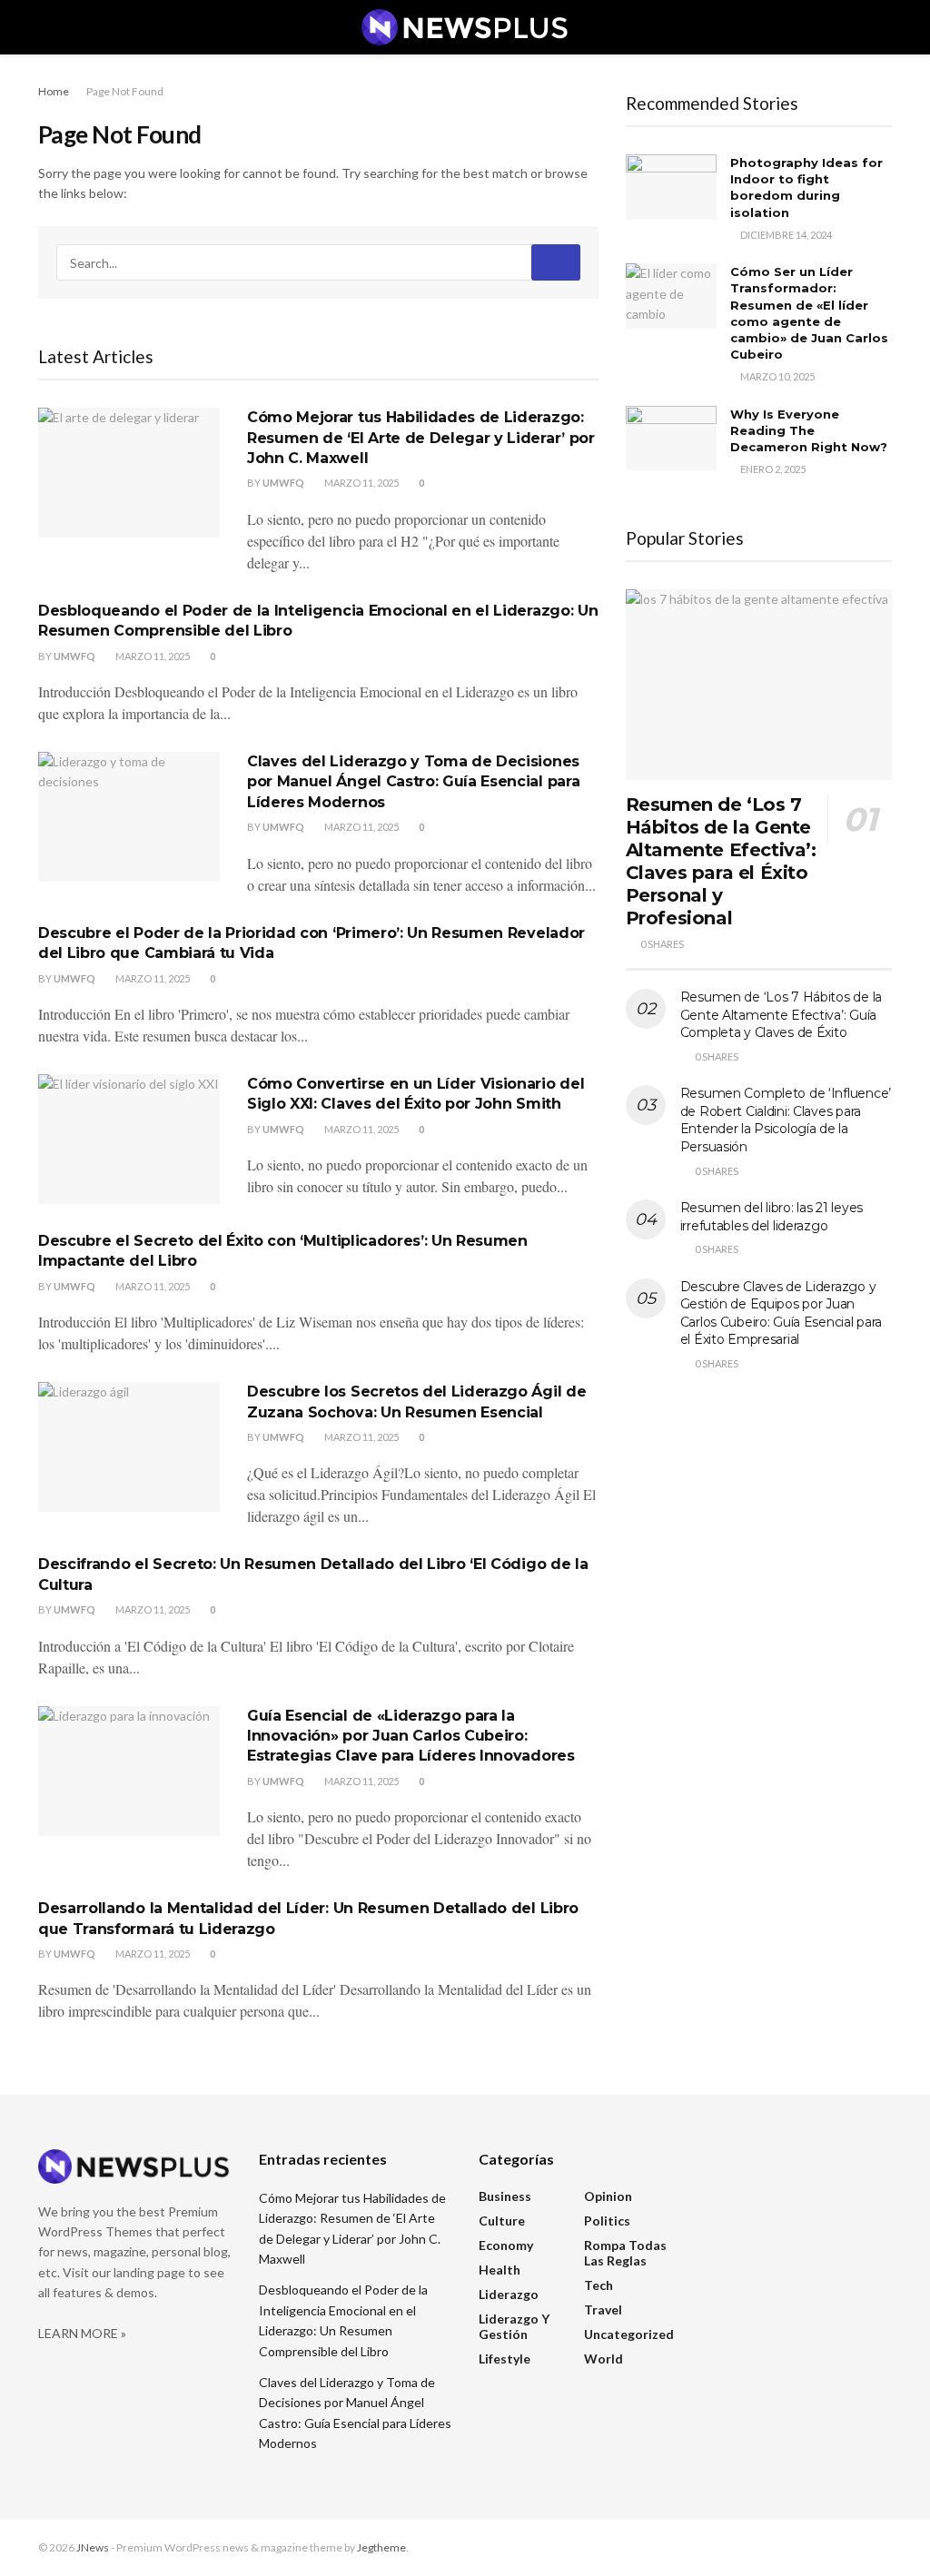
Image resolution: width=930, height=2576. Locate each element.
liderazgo (509, 2294)
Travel (603, 2310)
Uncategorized (629, 2334)
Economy (506, 2245)
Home (54, 91)
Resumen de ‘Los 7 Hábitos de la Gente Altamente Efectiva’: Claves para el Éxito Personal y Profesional (721, 861)
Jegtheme (381, 2547)
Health (500, 2270)
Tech (599, 2285)
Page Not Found (125, 91)
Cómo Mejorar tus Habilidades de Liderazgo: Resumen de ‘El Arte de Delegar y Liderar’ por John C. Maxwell (421, 438)
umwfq (283, 483)
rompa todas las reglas (625, 2253)
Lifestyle (505, 2359)
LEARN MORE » (82, 2333)
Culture (502, 2221)
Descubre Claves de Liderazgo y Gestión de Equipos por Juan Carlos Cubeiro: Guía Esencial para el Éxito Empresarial (781, 1313)
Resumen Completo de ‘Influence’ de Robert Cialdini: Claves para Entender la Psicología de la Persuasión (786, 1120)
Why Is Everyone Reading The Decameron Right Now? (809, 430)
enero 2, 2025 (772, 469)
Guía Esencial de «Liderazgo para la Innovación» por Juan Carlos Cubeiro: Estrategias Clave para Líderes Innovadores (411, 1736)
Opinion (608, 2196)
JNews (93, 2547)
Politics (607, 2221)
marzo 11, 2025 (361, 483)
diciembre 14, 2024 (785, 235)
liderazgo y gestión (514, 2326)
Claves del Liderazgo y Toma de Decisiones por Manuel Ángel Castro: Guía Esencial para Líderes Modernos (413, 782)
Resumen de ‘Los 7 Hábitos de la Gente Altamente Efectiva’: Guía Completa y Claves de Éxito (781, 1015)
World (604, 2359)
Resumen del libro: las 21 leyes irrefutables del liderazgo (772, 1217)
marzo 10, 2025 (777, 376)
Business (505, 2196)
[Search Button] (556, 262)
